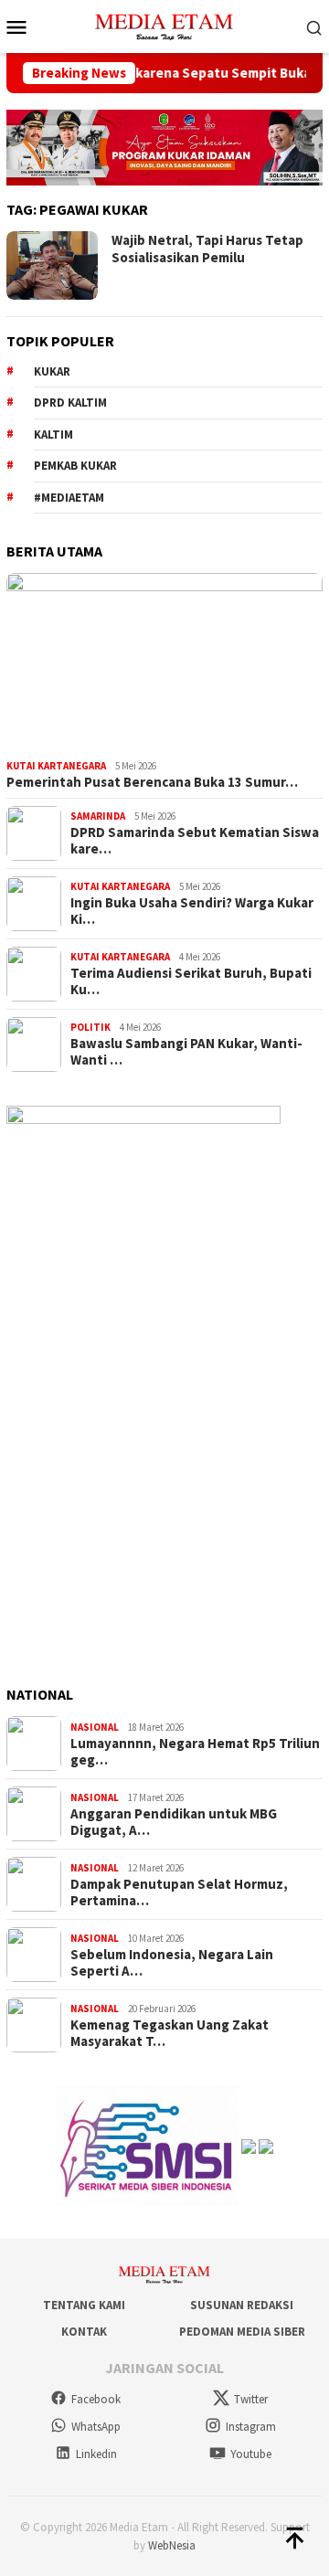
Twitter (251, 2399)
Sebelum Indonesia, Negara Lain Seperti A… (172, 1963)
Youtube (251, 2454)
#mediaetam (69, 498)
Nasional (95, 1727)
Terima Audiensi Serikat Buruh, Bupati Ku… (191, 981)
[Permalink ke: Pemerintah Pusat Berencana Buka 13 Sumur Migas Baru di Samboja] (164, 663)
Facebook (96, 2399)
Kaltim (53, 435)
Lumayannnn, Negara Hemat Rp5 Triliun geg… (195, 1752)
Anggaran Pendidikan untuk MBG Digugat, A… (174, 1822)
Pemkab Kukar (75, 466)
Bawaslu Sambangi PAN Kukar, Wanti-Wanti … (186, 1052)
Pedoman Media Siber (242, 2332)
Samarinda (98, 816)
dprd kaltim (70, 403)
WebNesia (172, 2545)
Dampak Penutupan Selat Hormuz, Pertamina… (179, 1892)
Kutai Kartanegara (56, 766)
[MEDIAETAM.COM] (164, 25)
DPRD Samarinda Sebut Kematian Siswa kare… (195, 841)
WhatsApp (96, 2427)
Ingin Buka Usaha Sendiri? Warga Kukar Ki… (192, 911)
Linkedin (96, 2454)
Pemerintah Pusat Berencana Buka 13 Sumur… (152, 782)
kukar (52, 371)
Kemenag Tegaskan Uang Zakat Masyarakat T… (170, 2033)
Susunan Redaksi (242, 2305)
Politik (90, 1027)
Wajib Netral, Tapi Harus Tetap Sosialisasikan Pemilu (207, 249)
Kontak (84, 2332)
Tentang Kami (84, 2305)
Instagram (251, 2427)
